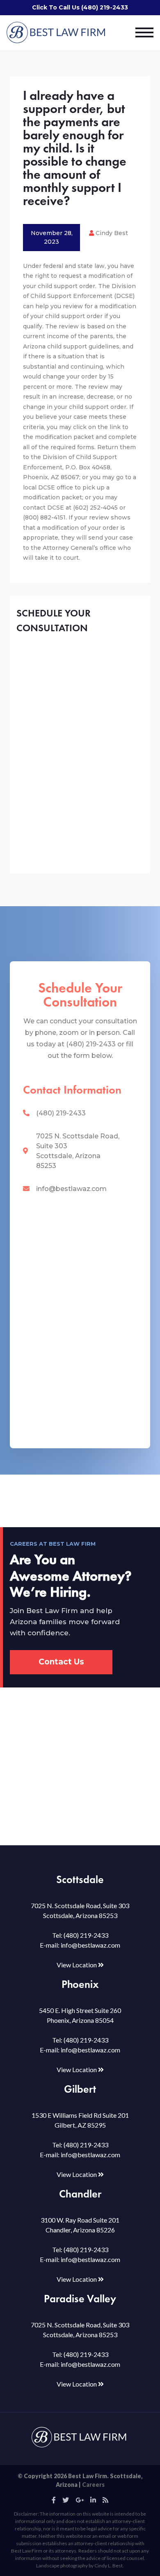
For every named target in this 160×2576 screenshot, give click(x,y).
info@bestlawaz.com (71, 1189)
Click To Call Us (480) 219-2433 (80, 7)
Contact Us (61, 1662)
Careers (93, 2485)
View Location (77, 1965)
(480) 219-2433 (61, 1113)
